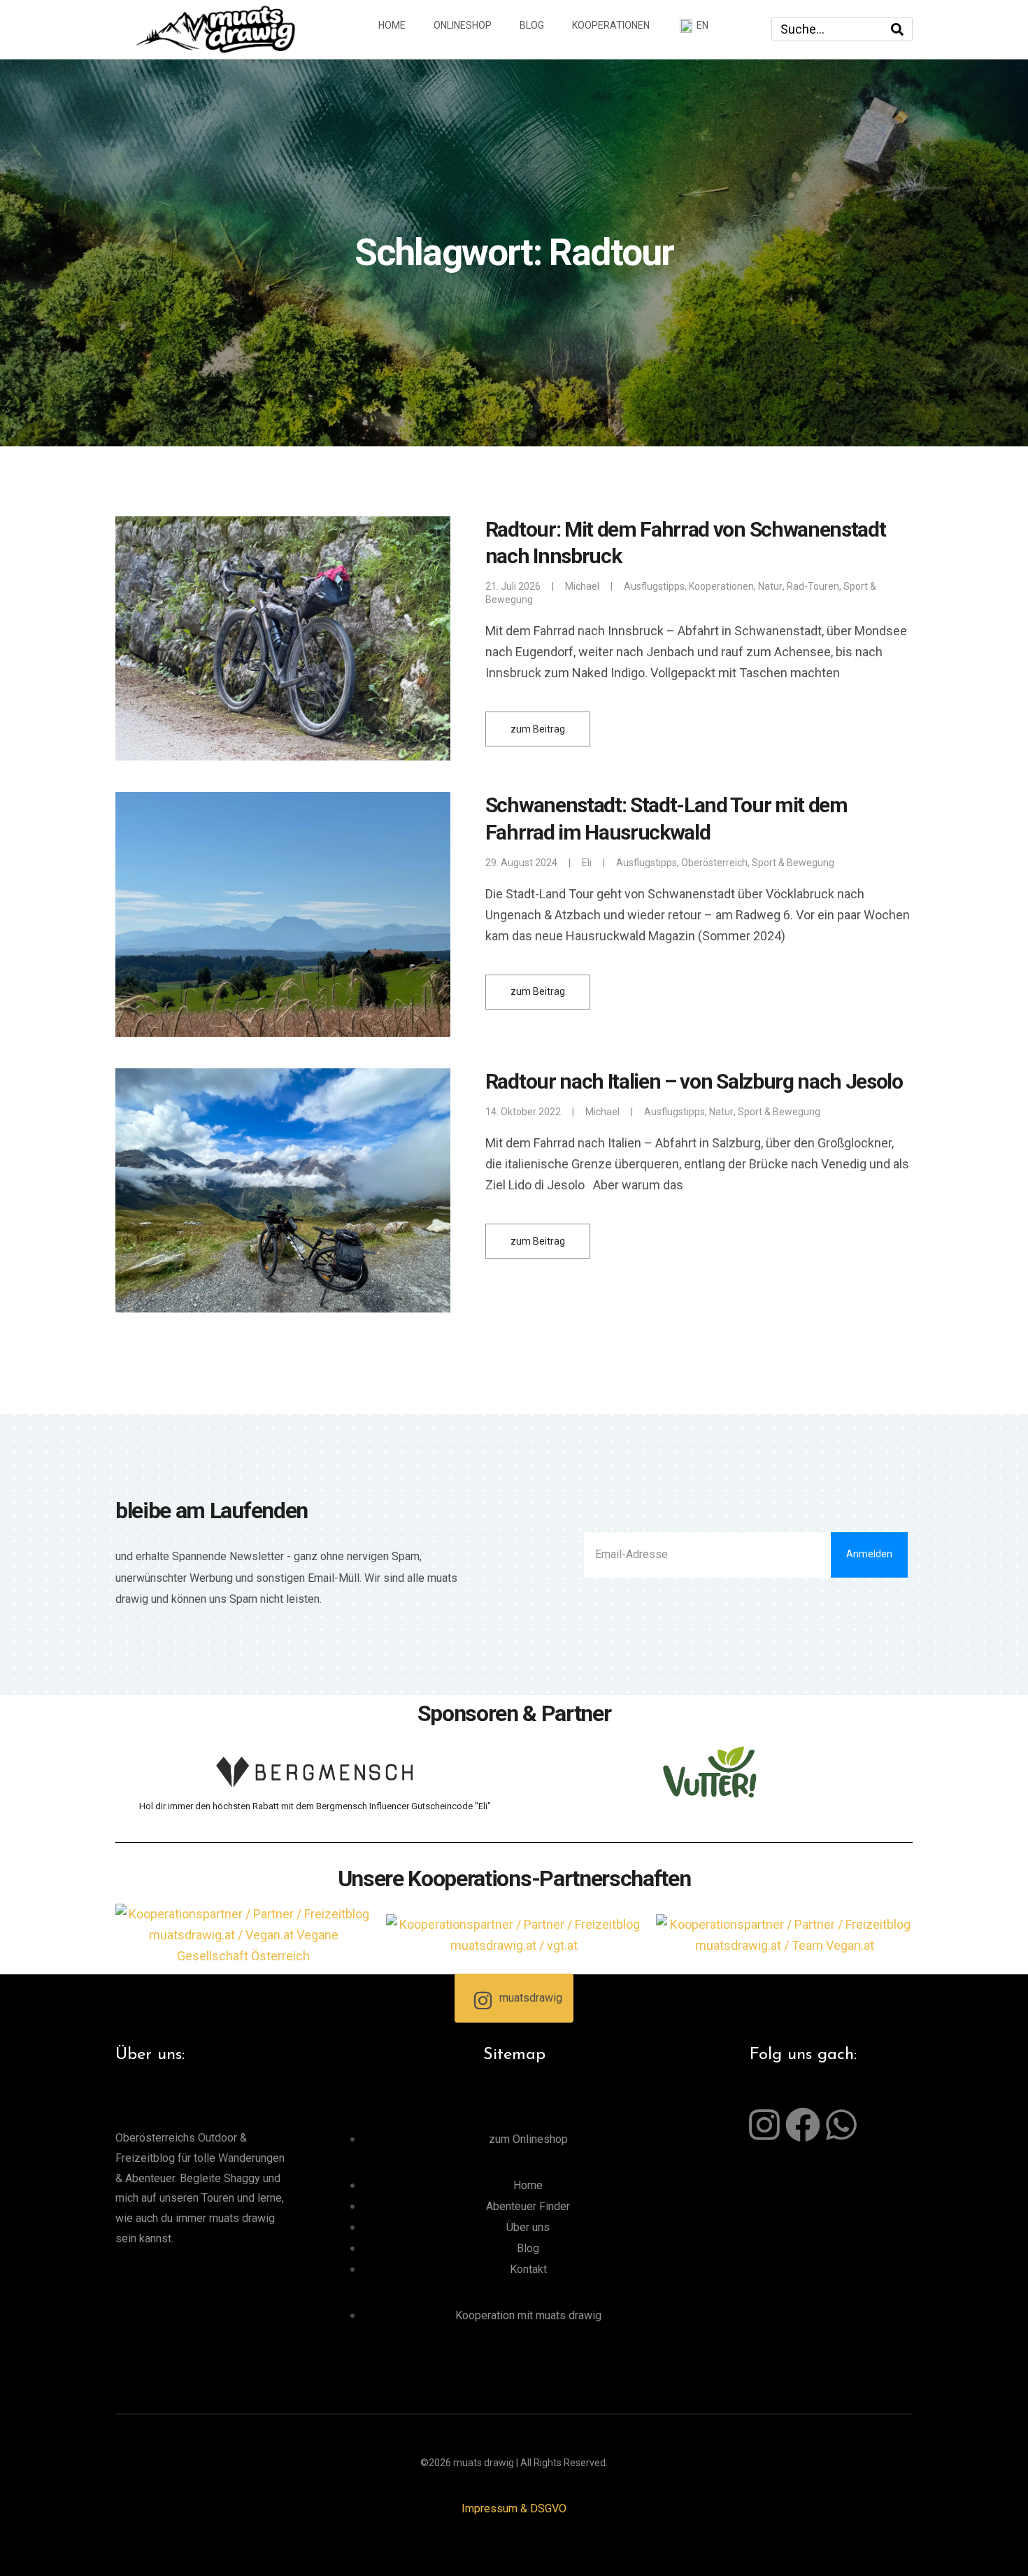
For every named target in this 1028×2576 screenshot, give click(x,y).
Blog (532, 25)
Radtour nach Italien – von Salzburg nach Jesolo (694, 1081)
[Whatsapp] (841, 2125)
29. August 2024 (521, 863)
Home (392, 25)
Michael (582, 586)
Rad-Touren (813, 586)
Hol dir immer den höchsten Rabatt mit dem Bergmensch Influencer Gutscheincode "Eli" (315, 1806)
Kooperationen (611, 25)
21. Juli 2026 (513, 586)
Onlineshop (463, 25)
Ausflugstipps (654, 586)
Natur (770, 586)
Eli (587, 863)
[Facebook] (803, 2125)
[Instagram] (764, 2125)
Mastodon (121, 2558)
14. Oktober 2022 (523, 1112)
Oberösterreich (714, 863)
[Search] (897, 29)
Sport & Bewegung (793, 863)
